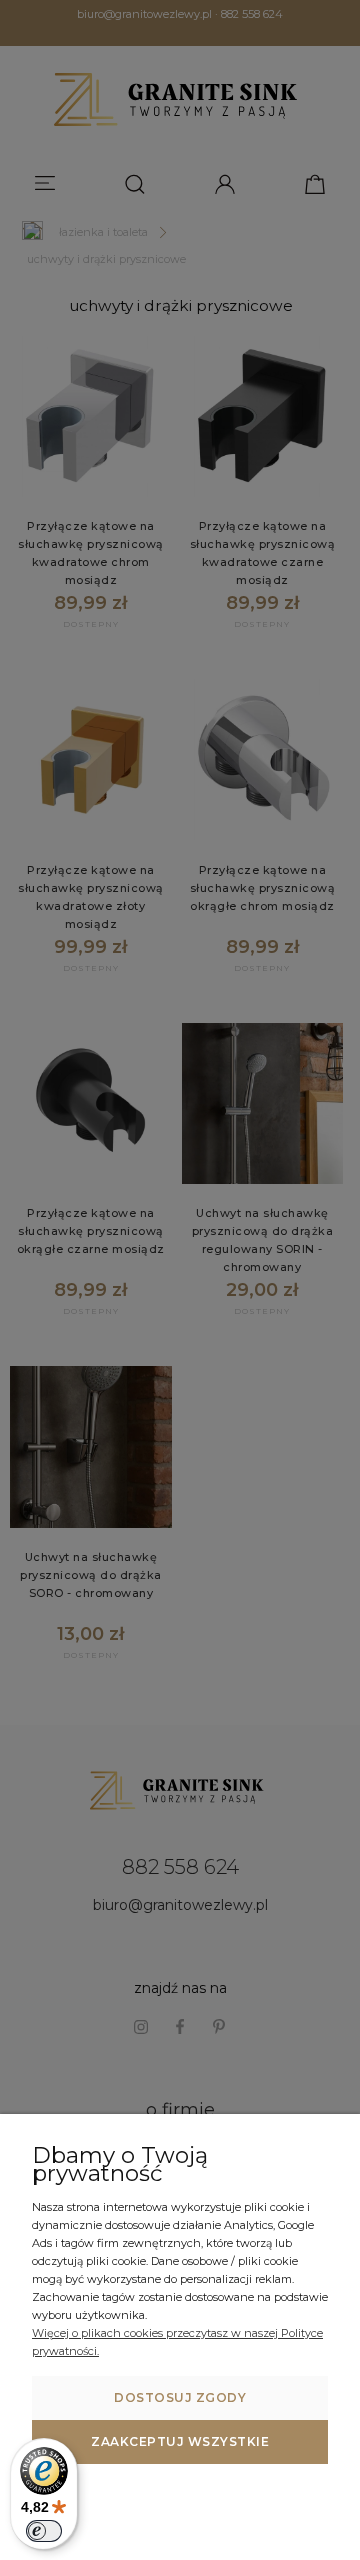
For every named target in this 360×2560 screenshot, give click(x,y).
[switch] (44, 2531)
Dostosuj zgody (180, 2397)
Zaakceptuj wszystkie (180, 2441)
